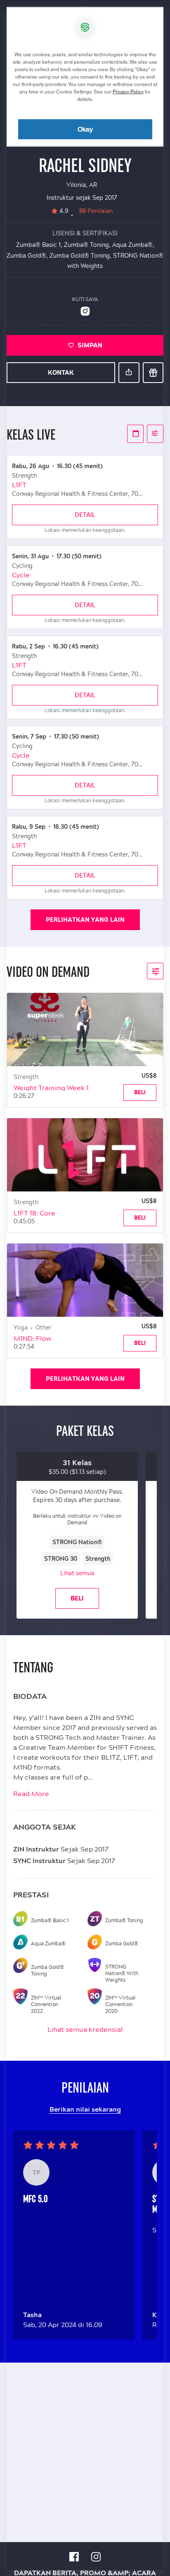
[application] (85, 1288)
